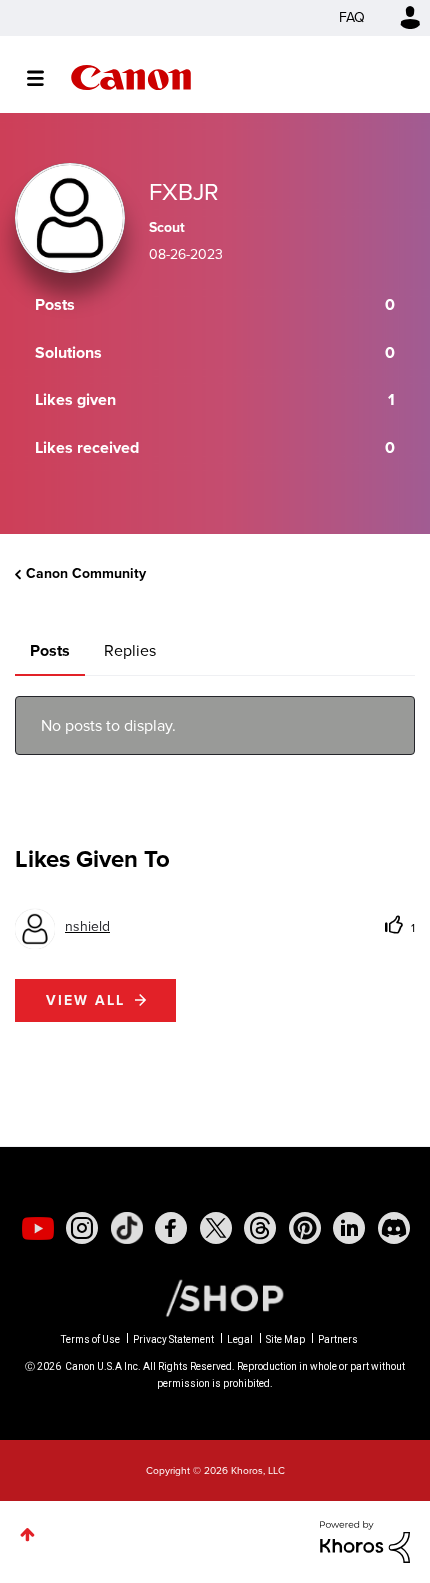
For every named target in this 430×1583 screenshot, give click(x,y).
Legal (240, 1339)
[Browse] (45, 78)
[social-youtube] (38, 1228)
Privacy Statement (173, 1339)
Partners (338, 1339)
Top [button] (27, 1534)
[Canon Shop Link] (215, 1296)
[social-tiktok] (127, 1228)
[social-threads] (260, 1228)
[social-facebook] (171, 1228)
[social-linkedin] (349, 1228)
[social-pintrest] (305, 1228)
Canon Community (131, 77)
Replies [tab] (130, 650)
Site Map (285, 1339)
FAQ (352, 17)
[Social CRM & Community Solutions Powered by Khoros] (365, 1540)
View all (85, 1000)
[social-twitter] (216, 1228)
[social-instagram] (82, 1228)
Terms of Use (90, 1339)
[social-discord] (394, 1228)
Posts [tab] (50, 650)
